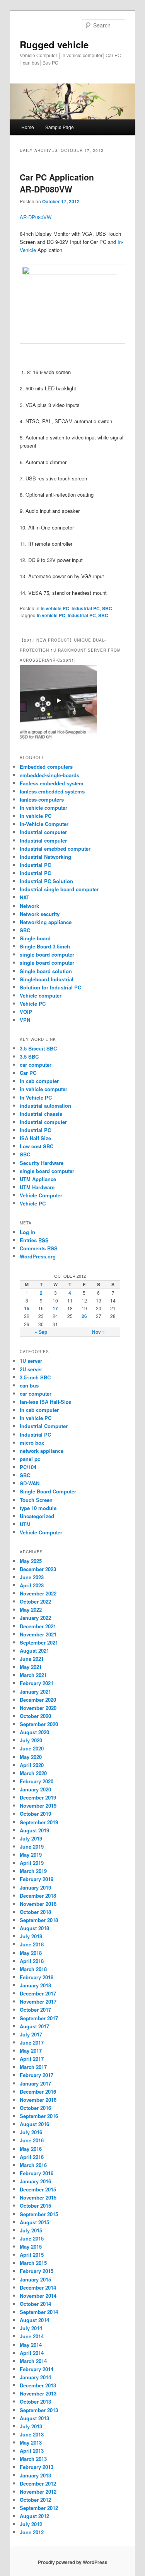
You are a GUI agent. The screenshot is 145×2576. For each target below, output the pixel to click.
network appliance (42, 1451)
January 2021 (35, 1692)
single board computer (47, 954)
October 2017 (35, 2010)
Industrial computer (43, 832)
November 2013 (38, 2393)
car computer (36, 1065)
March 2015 (33, 2263)
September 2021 (39, 1642)
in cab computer (39, 1081)
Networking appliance (46, 922)
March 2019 (33, 1871)
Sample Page (60, 127)
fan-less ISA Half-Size (45, 1402)
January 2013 (35, 2475)
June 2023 (32, 1577)
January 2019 (35, 1887)
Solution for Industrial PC (50, 987)
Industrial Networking (45, 857)
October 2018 (35, 1912)
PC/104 (28, 1467)
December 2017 (38, 1993)
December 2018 (38, 1896)
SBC (107, 608)
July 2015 (31, 2230)
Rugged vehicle (54, 44)
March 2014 (33, 2361)
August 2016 (34, 2124)
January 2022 (35, 1618)
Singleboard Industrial (47, 979)
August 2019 (34, 1830)
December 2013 (38, 2385)
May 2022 (31, 1610)
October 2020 (35, 1716)
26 (84, 1316)
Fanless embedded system (52, 783)
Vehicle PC (33, 1004)
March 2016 (33, 2165)
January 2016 (35, 2181)
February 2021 (37, 1683)
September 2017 (39, 2018)
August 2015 (34, 2222)
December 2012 (38, 2483)
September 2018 (39, 1920)
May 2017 (31, 2051)
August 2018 (34, 1928)
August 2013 (34, 2418)
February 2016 (37, 2173)
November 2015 (38, 2197)
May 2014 (31, 2345)
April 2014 (32, 2353)
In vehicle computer (43, 808)
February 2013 (37, 2467)
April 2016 (32, 2157)
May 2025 (31, 1561)
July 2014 (31, 2328)
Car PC (28, 1073)
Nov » (98, 1332)
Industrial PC (86, 608)
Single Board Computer (48, 1491)
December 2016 (38, 2092)
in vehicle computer (43, 1089)
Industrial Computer (44, 1426)
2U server (31, 1369)
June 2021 (32, 1659)
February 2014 (37, 2369)
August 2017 (34, 2026)
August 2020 (34, 1732)
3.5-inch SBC (35, 1377)
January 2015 (35, 2279)
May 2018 (31, 1953)
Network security (40, 914)
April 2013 (32, 2451)
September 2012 (39, 2508)
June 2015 (32, 2238)
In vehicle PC (55, 608)
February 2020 (37, 1781)
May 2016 (31, 2149)
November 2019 (38, 1806)
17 (55, 1308)
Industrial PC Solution (46, 881)
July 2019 (31, 1838)
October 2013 (35, 2401)
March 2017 (33, 2067)
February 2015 (37, 2271)
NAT (25, 897)
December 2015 (38, 2189)
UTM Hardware (37, 1187)
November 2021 (38, 1634)
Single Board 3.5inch (45, 946)
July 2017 (31, 2034)
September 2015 (39, 2214)
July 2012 (31, 2524)
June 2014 (32, 2336)
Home (28, 127)
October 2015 (35, 2206)
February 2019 (37, 1879)
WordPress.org (38, 1256)
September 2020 (39, 1724)
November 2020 (38, 1708)
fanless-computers (42, 799)
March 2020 (33, 1773)
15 (27, 1308)
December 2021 (38, 1626)
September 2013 (39, 2410)
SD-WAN (30, 1483)
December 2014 (38, 2287)
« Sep (41, 1332)
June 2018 (32, 1944)
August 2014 (34, 2320)
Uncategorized (37, 1516)
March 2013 (33, 2459)
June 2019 (32, 1846)
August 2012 (34, 2516)
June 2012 (32, 2532)
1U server (31, 1361)
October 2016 (35, 2108)
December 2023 (38, 1569)
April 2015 (32, 2255)
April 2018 (32, 1961)
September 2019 (39, 1822)
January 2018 (35, 1985)
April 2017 (32, 2059)
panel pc (30, 1459)
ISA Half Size (35, 1138)
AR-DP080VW (36, 217)
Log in (27, 1232)
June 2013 (32, 2434)
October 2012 (35, 2500)
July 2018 (31, 1936)
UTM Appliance (38, 1179)
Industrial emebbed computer (55, 849)
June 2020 (32, 1748)
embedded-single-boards (49, 775)
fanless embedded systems (52, 791)
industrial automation (45, 1106)
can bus (29, 1385)
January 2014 (35, 2377)
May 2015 (31, 2247)
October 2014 (35, 2304)
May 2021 (31, 1667)
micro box (32, 1443)
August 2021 (34, 1651)
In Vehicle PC (36, 1097)
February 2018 (37, 1977)
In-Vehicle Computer (44, 824)
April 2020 (32, 1765)
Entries (34, 1240)
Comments (39, 1248)
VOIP (26, 1012)
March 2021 (33, 1675)
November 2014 (38, 2296)
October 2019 (35, 1814)
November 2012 (38, 2492)
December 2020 (38, 1700)
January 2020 (35, 1789)
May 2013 (31, 2442)
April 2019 (32, 1863)
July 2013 (31, 2426)
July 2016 (31, 2132)
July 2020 (31, 1740)
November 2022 (38, 1593)
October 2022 (35, 1601)
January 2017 (35, 2083)
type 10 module (38, 1508)
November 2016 (38, 2100)
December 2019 (38, 1797)
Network (29, 906)
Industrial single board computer (59, 889)
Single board (35, 938)
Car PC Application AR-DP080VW (57, 183)
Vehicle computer (41, 995)
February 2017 (37, 2075)
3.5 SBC (29, 1056)
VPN (25, 1020)
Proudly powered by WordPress (73, 2562)
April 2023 (32, 1585)
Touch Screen (36, 1500)
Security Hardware (42, 1163)
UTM (25, 1524)
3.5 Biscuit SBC (38, 1048)
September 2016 (39, 2116)
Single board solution (47, 971)
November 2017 (38, 2001)
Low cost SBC (37, 1146)
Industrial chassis (41, 1114)
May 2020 (31, 1757)
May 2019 (31, 1855)
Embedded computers (46, 767)
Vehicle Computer (41, 1195)
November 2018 (38, 1904)
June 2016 (32, 2140)
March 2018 (33, 1969)
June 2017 (32, 2042)
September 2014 (39, 2312)
